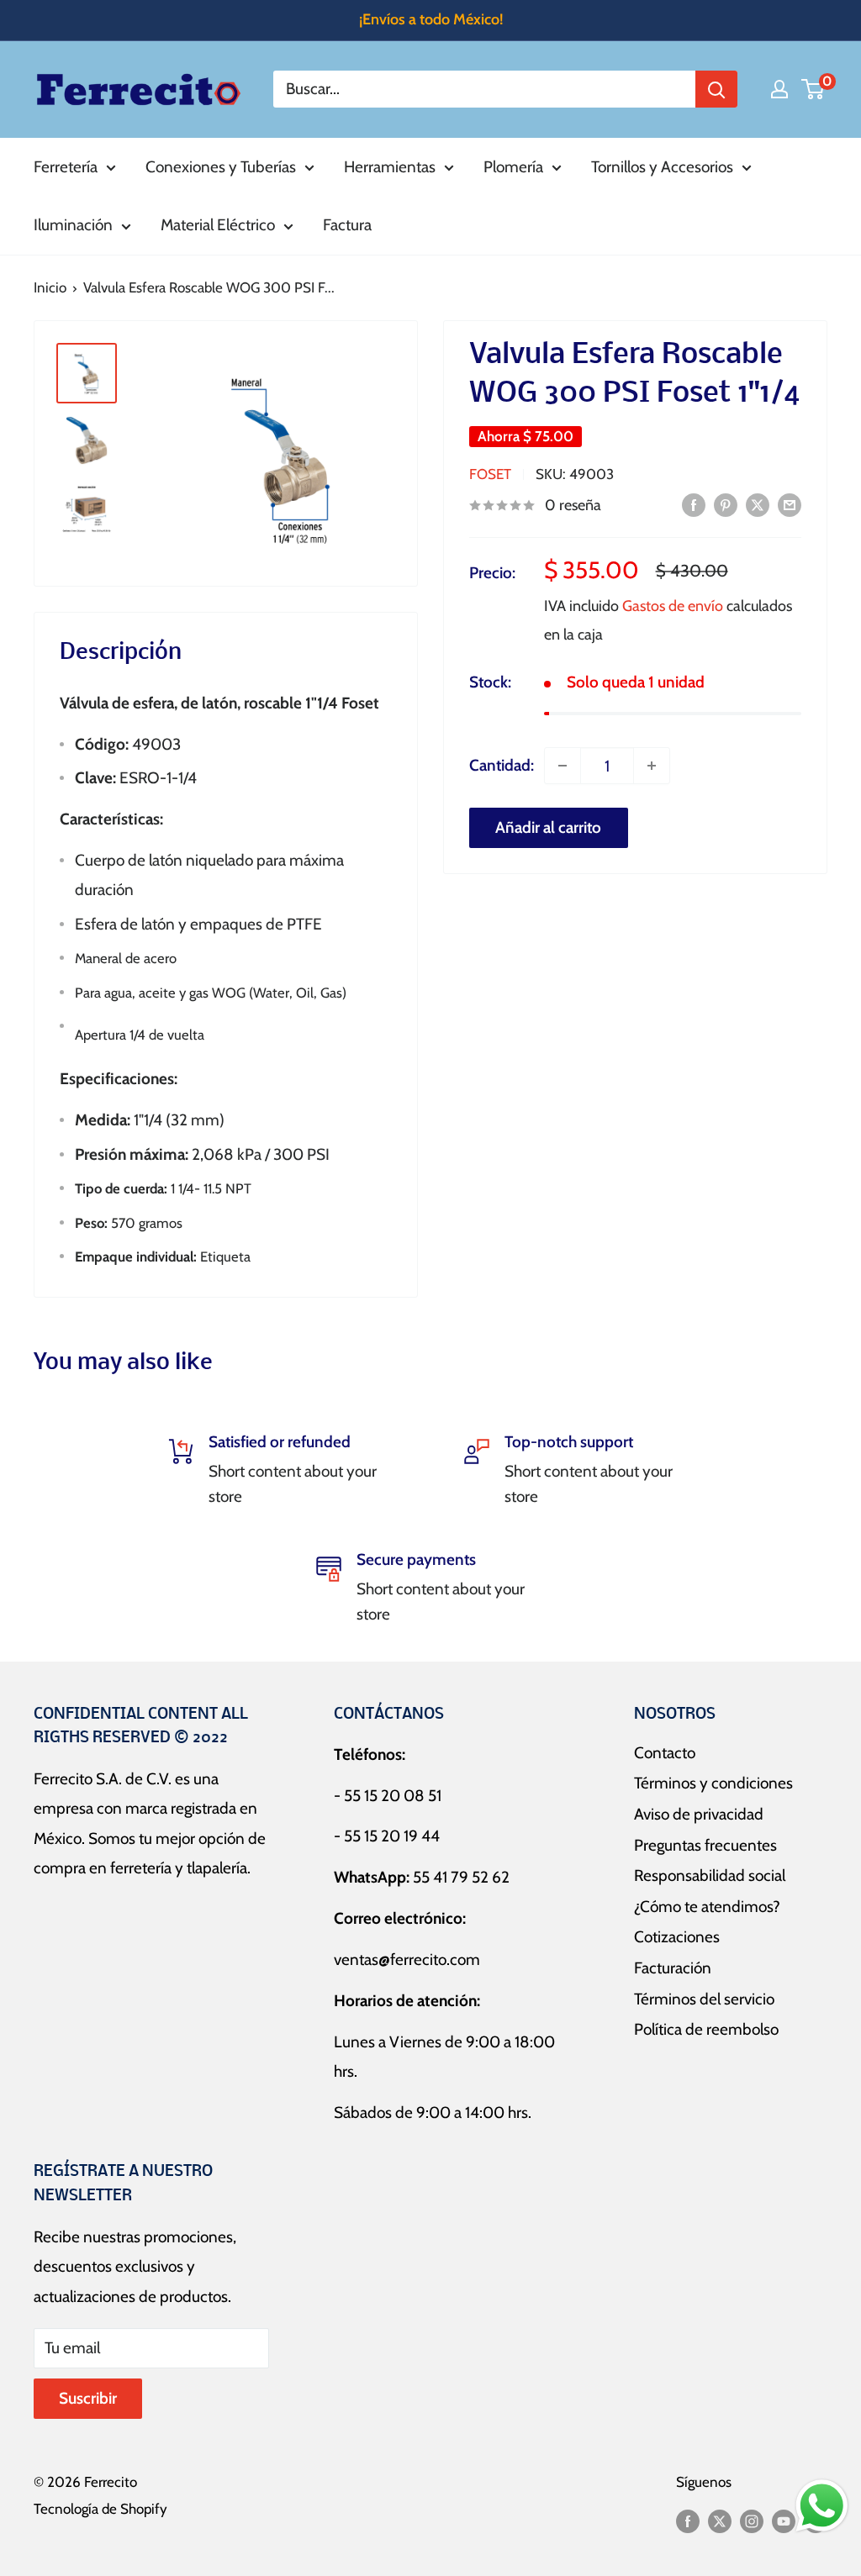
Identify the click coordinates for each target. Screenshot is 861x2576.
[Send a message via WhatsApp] (822, 2506)
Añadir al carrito (548, 827)
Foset (490, 474)
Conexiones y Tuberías (221, 167)
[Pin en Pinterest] (726, 504)
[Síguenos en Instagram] (752, 2521)
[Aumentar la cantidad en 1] (652, 766)
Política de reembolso (706, 2029)
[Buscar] (716, 89)
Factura (347, 225)
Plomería (513, 167)
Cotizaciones (677, 1937)
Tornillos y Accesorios (662, 167)
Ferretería (66, 167)
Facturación (673, 1968)
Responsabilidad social (710, 1875)
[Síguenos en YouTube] (784, 2521)
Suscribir (88, 2398)
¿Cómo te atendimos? (707, 1907)
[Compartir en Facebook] (694, 504)
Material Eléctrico (218, 225)
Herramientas (390, 167)
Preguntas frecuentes (705, 1845)
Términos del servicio (704, 1999)
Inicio (50, 287)
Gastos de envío (673, 606)
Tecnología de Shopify (100, 2509)
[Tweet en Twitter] (758, 504)
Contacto (665, 1753)
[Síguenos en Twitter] (720, 2521)
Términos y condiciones (713, 1783)
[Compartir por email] (790, 504)
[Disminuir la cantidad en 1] (563, 766)
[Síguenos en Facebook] (688, 2521)
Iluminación (73, 225)
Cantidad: (502, 765)
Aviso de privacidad (699, 1814)
